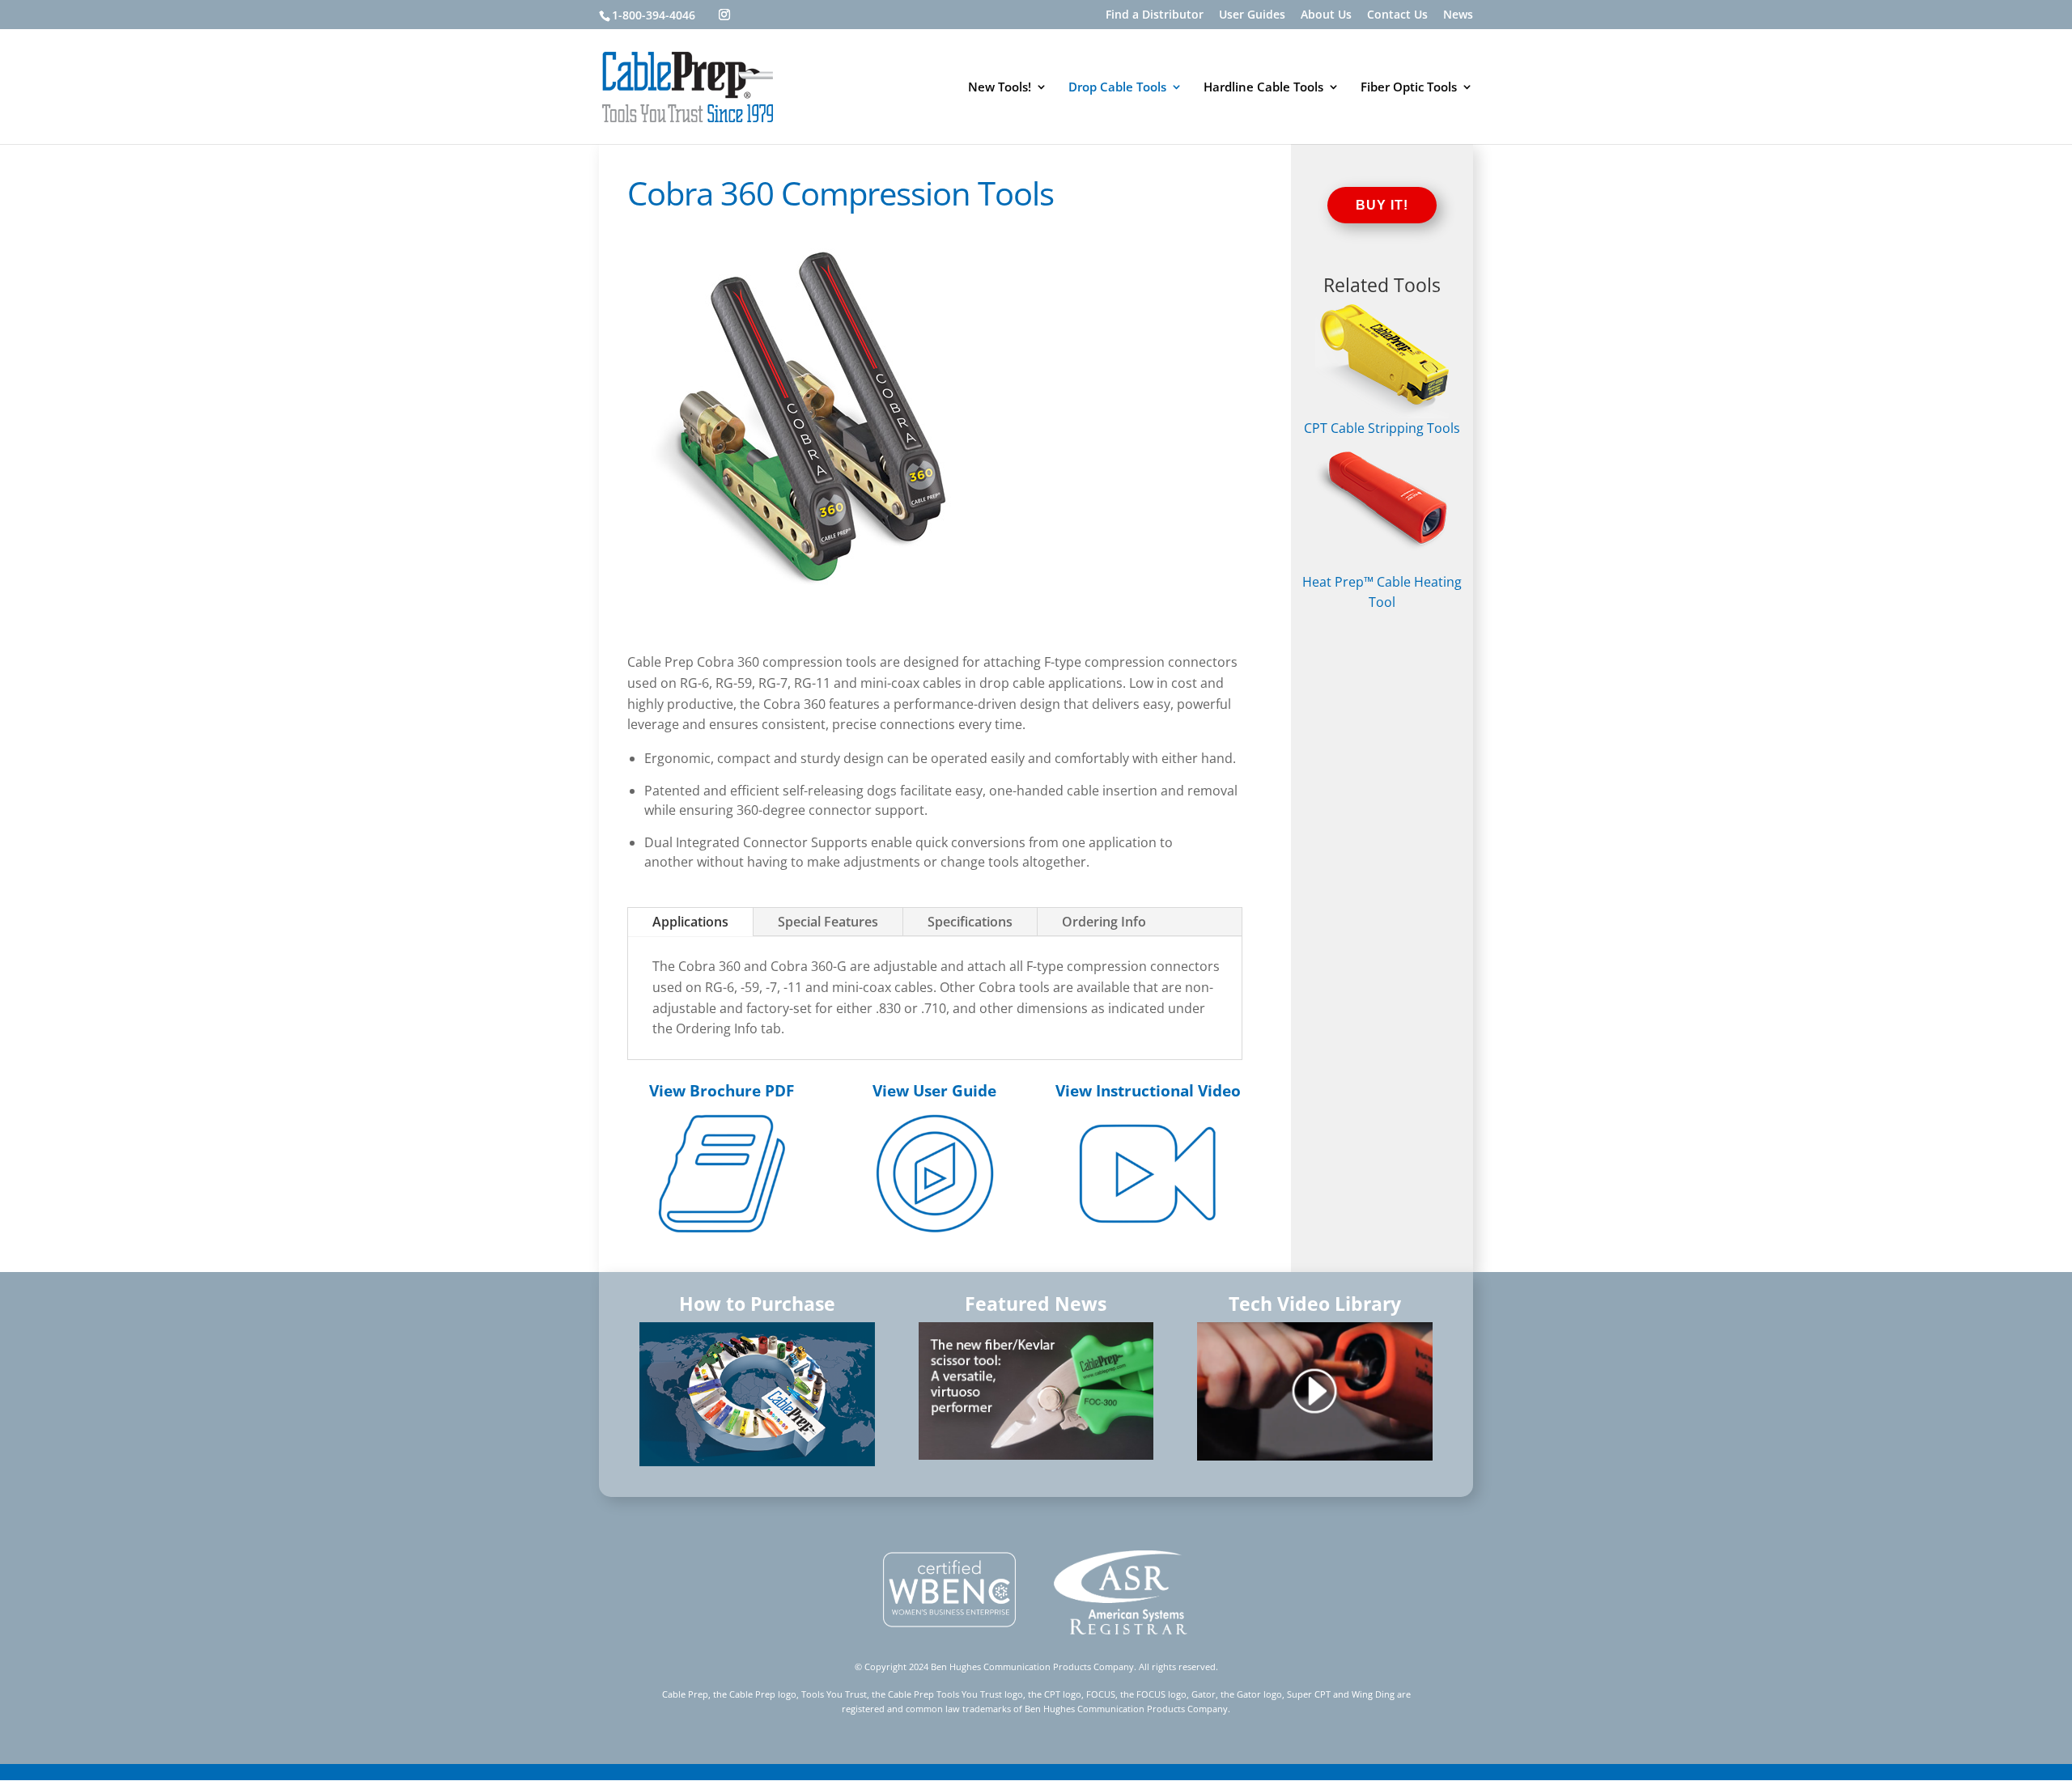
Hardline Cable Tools (1263, 88)
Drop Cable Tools (1117, 88)
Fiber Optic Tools (1409, 88)
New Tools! (1000, 88)
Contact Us (1397, 15)
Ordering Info (1104, 922)
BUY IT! (1382, 205)
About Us (1326, 15)
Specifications (970, 922)
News (1458, 15)
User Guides (1252, 15)
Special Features (828, 922)
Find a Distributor (1155, 15)
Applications (690, 922)
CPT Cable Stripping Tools (1382, 428)
